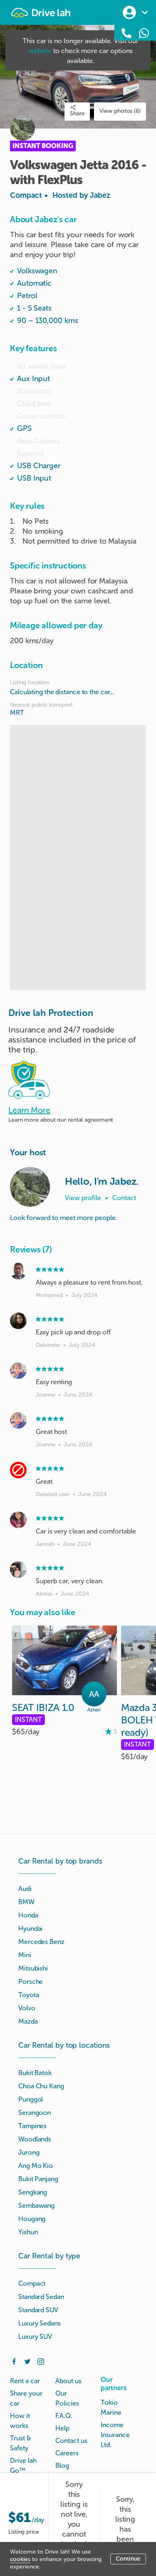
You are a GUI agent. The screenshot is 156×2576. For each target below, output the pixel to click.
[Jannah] (18, 1520)
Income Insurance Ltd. (115, 2435)
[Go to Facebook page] (14, 2361)
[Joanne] (18, 1371)
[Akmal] (18, 1570)
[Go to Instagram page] (41, 2361)
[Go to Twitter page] (27, 2361)
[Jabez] (30, 1187)
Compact (60, 195)
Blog (62, 2465)
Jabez (100, 195)
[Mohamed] (18, 1271)
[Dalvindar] (18, 1321)
